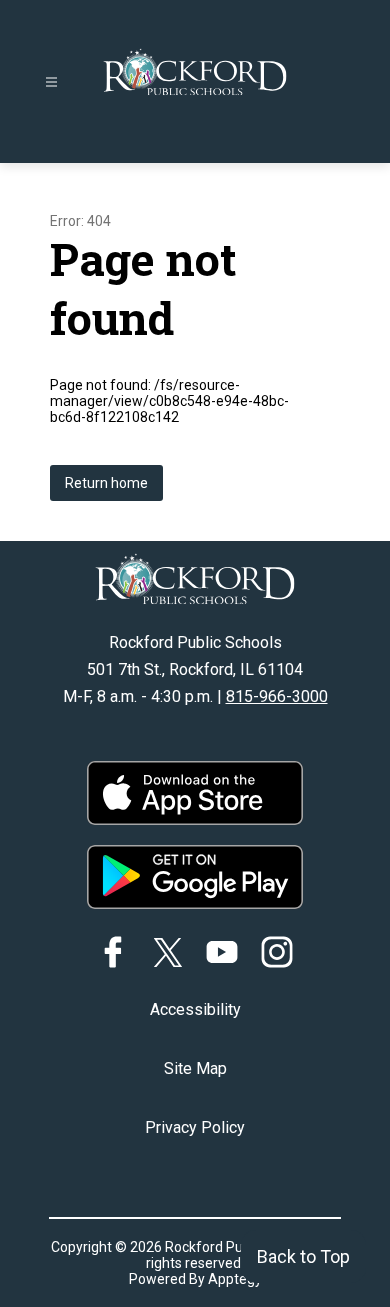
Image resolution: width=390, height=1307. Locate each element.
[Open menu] (51, 82)
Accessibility (195, 1009)
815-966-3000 (277, 696)
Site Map (195, 1068)
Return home (106, 483)
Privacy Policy (195, 1127)
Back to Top (303, 1256)
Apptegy (235, 1279)
